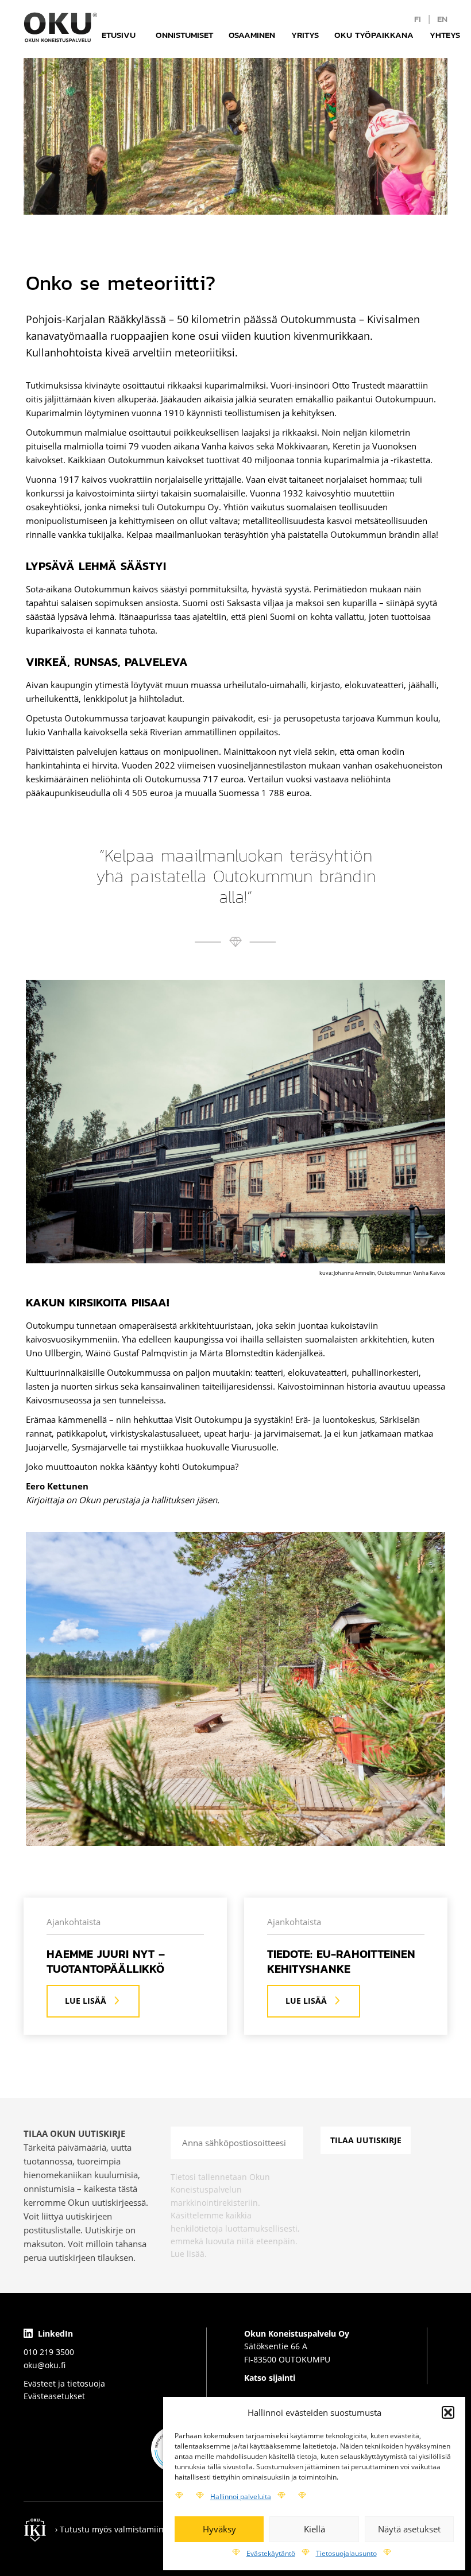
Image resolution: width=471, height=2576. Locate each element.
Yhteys (445, 35)
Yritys (305, 35)
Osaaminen (252, 35)
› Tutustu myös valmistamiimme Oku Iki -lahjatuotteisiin (163, 2529)
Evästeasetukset (54, 2396)
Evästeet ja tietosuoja (64, 2383)
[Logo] (61, 27)
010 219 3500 (49, 2352)
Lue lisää (86, 2001)
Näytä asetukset (409, 2529)
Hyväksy (219, 2529)
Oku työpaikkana (374, 35)
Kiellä (314, 2529)
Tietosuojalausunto (346, 2553)
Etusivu (119, 35)
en (442, 19)
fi (418, 19)
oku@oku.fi (45, 2365)
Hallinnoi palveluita (241, 2497)
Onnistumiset (184, 35)
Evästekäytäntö (271, 2553)
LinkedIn (54, 2333)
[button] (448, 2412)
